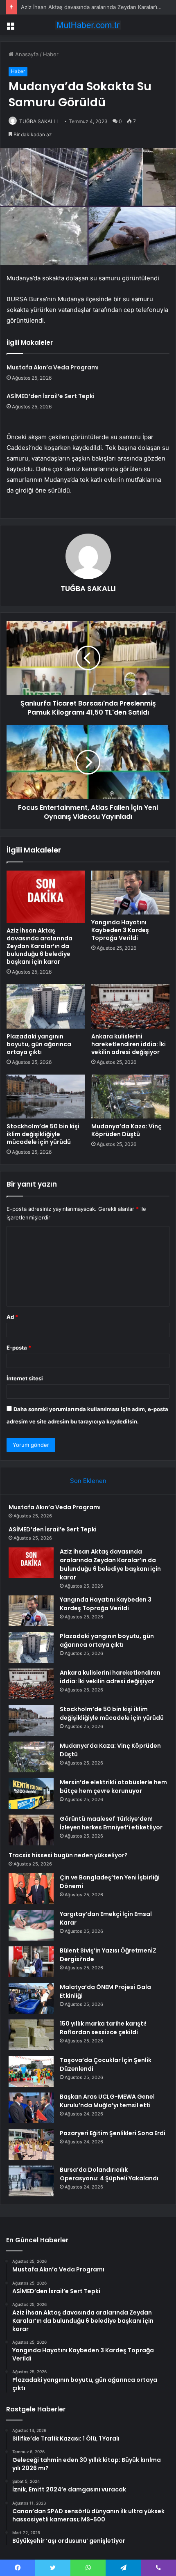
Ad (12, 1317)
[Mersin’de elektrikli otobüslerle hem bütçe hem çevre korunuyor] (31, 1793)
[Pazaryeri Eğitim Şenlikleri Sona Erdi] (31, 2144)
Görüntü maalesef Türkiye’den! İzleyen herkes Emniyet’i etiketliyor (111, 1823)
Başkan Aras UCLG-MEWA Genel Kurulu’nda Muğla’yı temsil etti (107, 2101)
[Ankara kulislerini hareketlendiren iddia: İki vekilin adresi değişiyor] (130, 1006)
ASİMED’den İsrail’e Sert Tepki (51, 396)
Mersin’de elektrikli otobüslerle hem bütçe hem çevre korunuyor (113, 1786)
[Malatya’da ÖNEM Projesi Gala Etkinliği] (31, 1998)
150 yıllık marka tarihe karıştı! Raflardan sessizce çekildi (103, 2028)
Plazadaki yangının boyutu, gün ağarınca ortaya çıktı (39, 1044)
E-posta (19, 1348)
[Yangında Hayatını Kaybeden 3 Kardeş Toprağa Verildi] (130, 893)
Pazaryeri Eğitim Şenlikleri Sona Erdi (113, 2133)
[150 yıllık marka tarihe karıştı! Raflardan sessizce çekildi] (31, 2035)
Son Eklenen (88, 1481)
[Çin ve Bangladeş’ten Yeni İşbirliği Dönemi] (31, 1889)
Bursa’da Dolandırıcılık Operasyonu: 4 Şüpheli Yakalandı (109, 2174)
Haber (51, 54)
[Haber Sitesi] (88, 25)
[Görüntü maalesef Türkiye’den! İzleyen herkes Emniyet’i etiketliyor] (31, 1830)
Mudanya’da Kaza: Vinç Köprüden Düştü (126, 1130)
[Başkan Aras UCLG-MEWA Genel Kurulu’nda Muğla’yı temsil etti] (31, 2108)
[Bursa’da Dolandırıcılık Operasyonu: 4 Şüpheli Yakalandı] (31, 2181)
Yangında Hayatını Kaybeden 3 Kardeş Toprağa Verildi (120, 930)
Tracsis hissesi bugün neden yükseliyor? (68, 1855)
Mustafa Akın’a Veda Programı (53, 367)
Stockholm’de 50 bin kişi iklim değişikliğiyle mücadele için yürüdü (43, 1134)
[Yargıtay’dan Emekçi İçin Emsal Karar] (31, 1925)
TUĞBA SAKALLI (38, 121)
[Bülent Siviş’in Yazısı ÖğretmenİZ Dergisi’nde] (31, 1962)
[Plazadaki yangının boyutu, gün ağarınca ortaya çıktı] (46, 1006)
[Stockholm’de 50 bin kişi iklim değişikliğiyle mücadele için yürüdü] (46, 1097)
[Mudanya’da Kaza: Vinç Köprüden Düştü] (130, 1097)
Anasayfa (26, 54)
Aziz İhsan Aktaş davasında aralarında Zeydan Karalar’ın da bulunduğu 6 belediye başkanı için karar (39, 946)
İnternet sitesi (25, 1378)
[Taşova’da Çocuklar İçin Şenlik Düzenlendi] (31, 2071)
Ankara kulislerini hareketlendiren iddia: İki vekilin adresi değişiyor (129, 1044)
